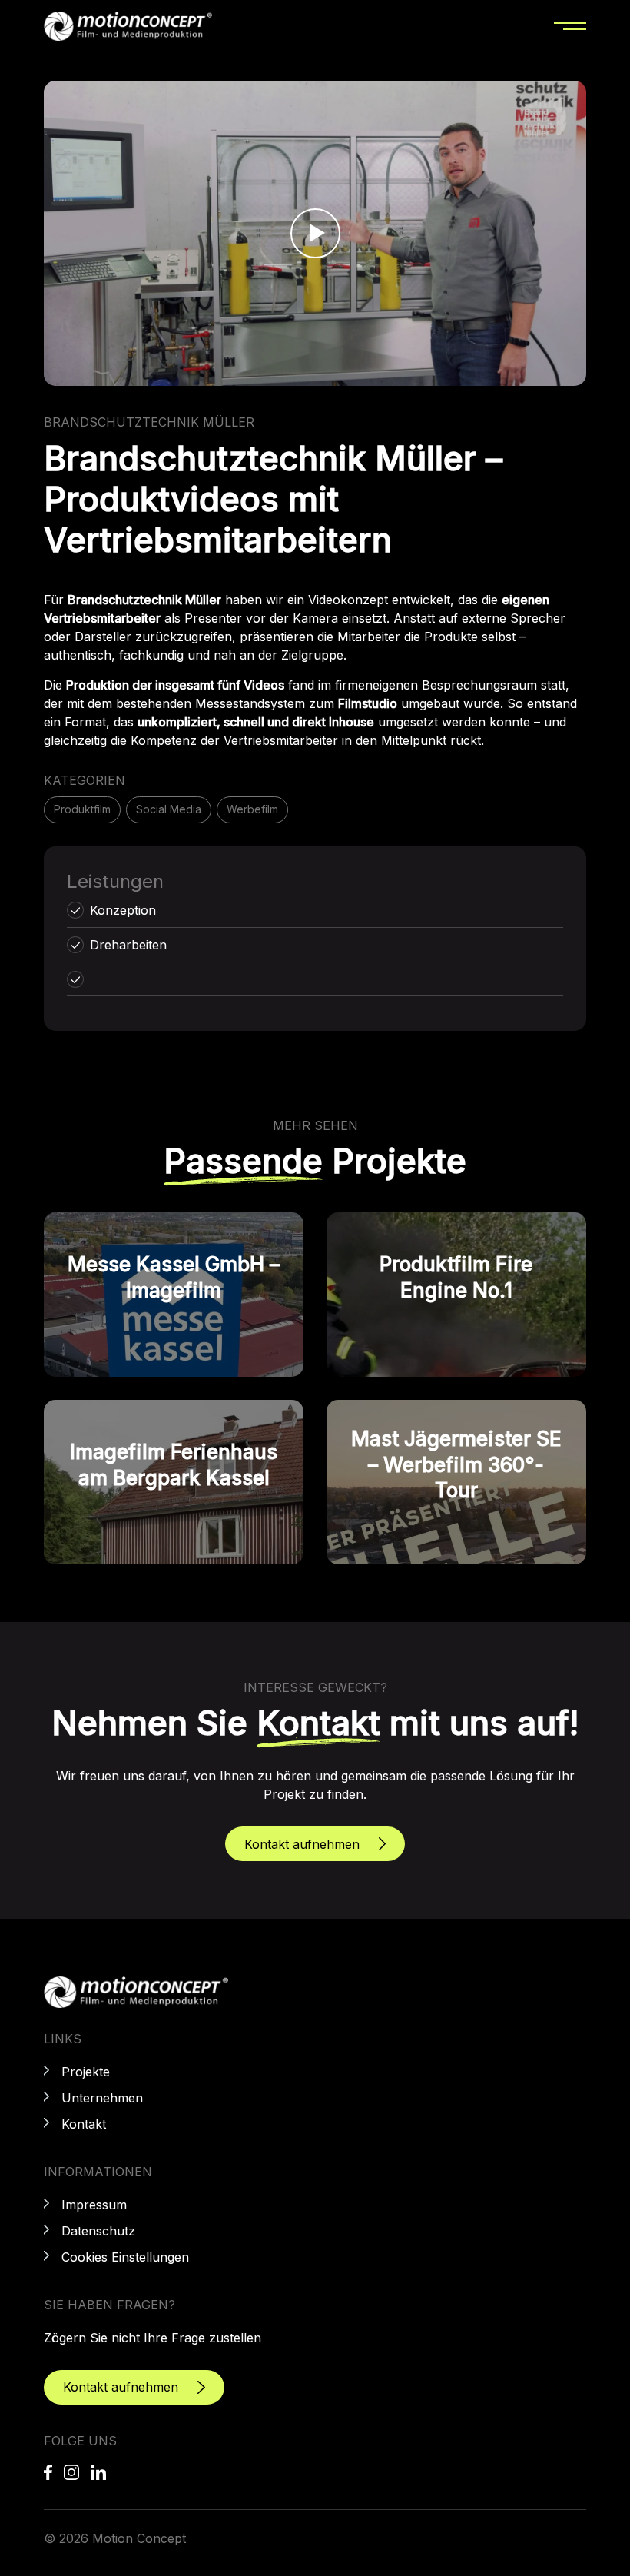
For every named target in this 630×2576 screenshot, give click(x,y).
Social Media (169, 809)
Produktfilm (82, 809)
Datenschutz (98, 2231)
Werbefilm (252, 809)
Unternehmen (102, 2098)
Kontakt (84, 2124)
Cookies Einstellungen (125, 2257)
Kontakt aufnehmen (302, 1844)
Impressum (94, 2205)
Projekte (86, 2072)
